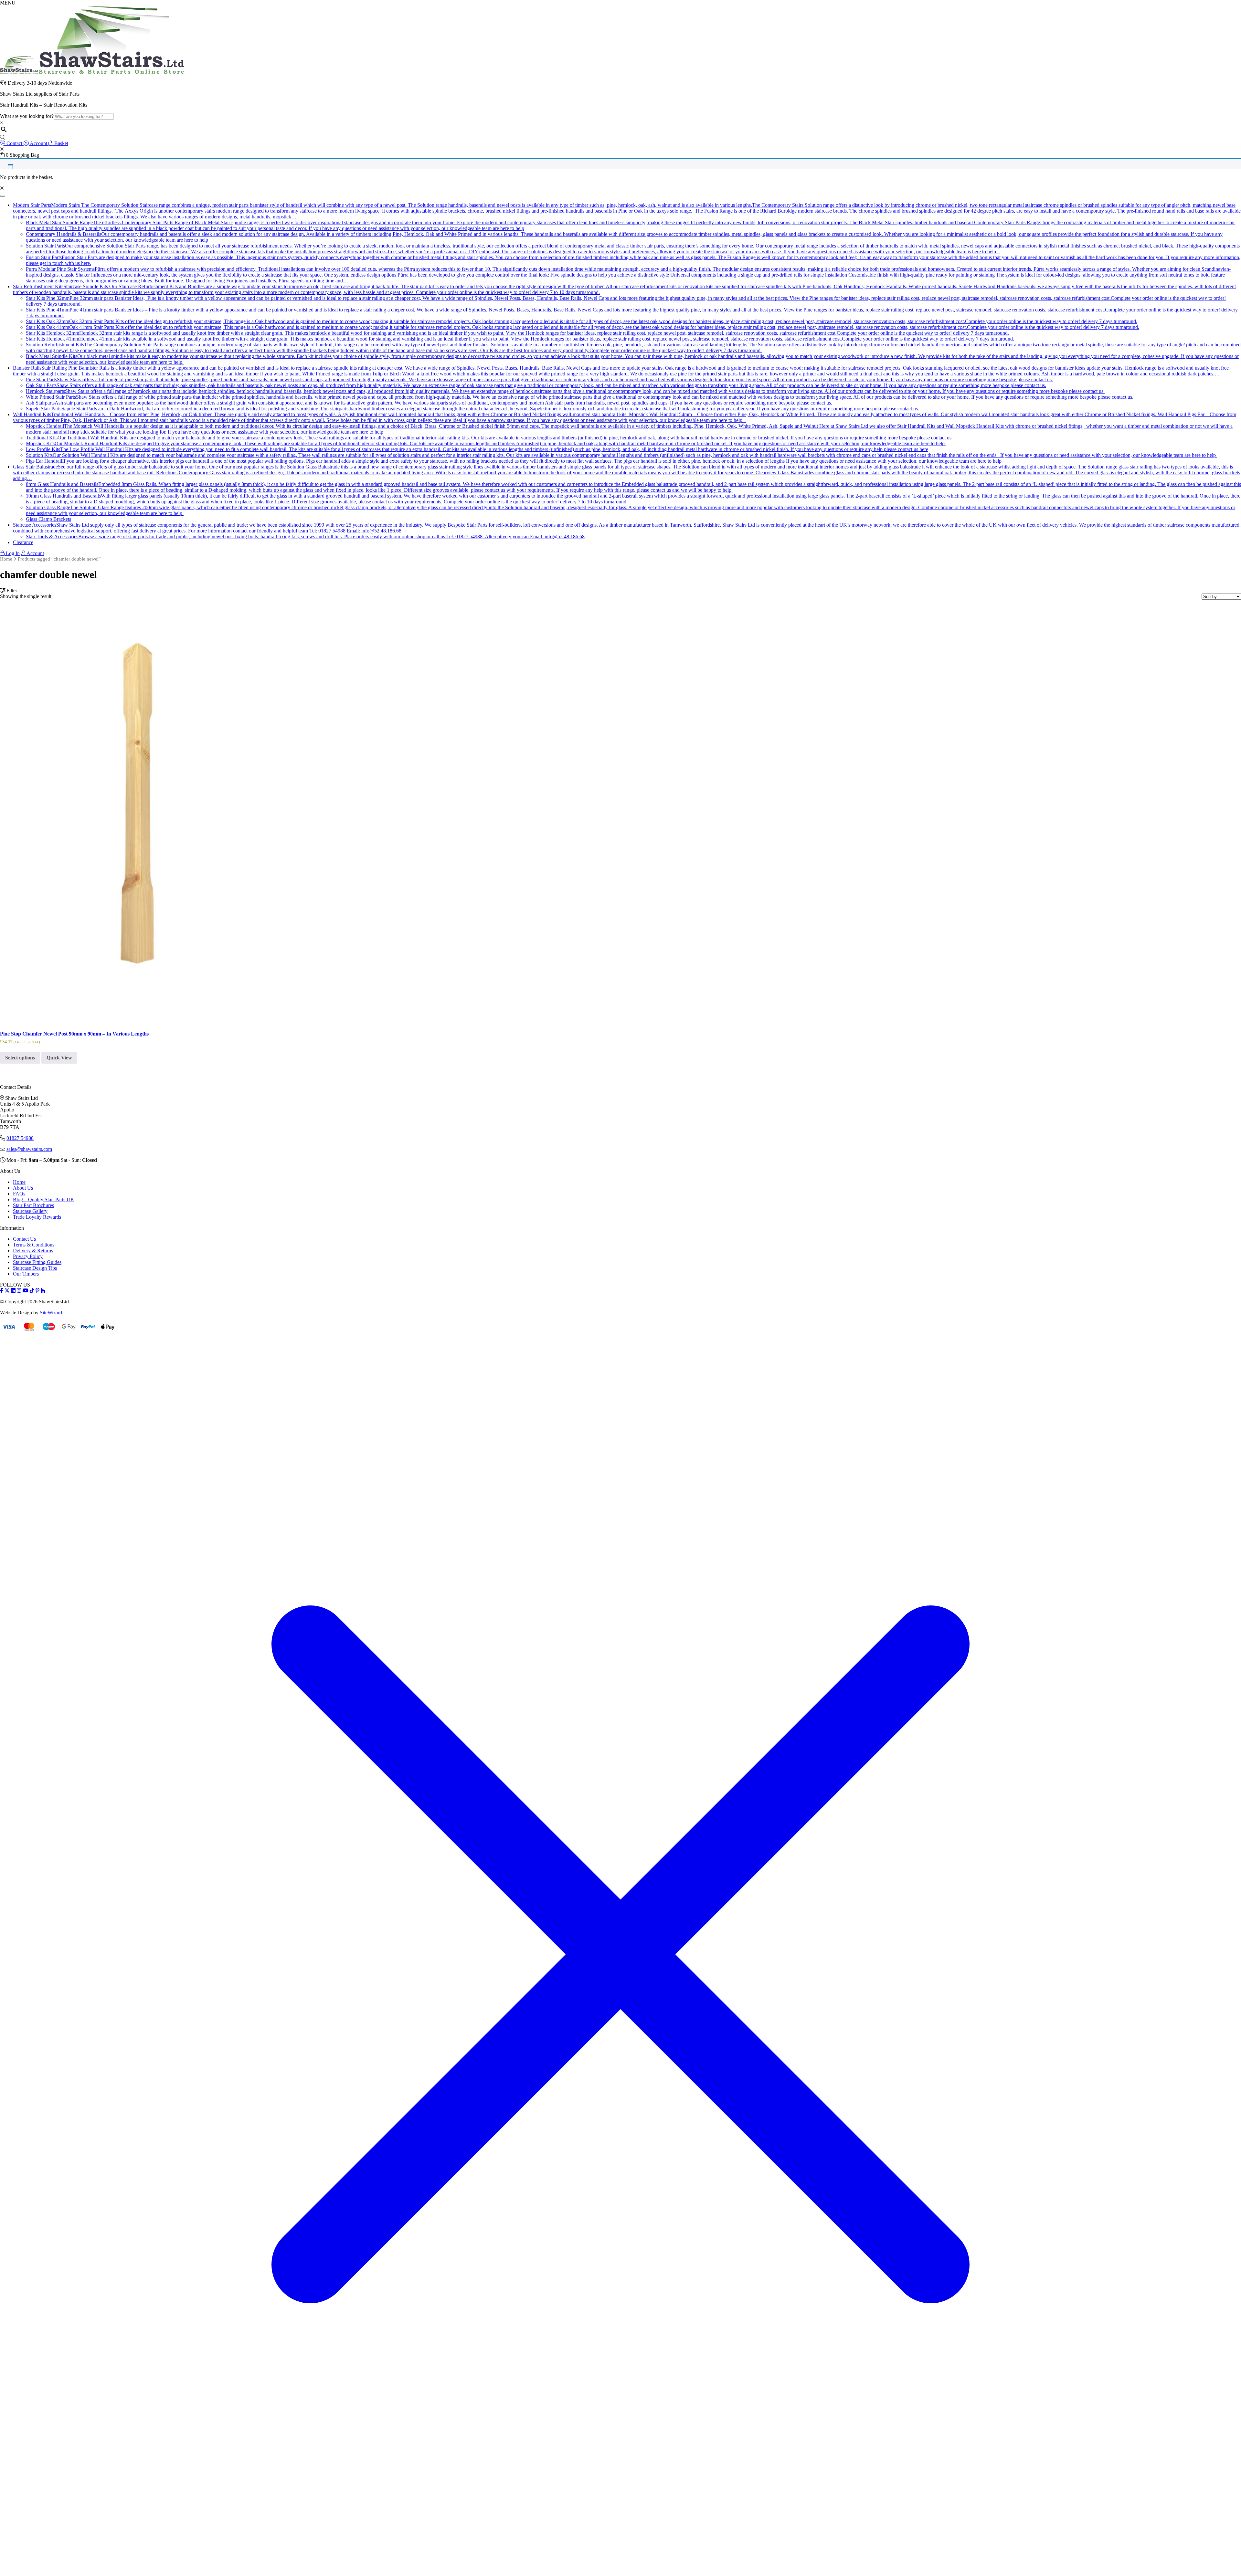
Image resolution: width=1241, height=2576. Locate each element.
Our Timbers (26, 1274)
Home (6, 559)
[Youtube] (26, 1291)
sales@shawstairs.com (29, 1149)
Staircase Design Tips (35, 1268)
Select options (20, 1058)
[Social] (37, 1291)
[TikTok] (32, 1291)
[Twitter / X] (7, 1291)
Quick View (59, 1058)
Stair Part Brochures (33, 1205)
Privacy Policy (28, 1256)
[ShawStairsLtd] (92, 72)
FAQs (19, 1194)
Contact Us (24, 1239)
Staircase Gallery (30, 1211)
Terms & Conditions (34, 1245)
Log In (12, 553)
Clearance (23, 542)
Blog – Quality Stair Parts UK (44, 1199)
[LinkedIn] (13, 1291)
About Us (23, 1188)
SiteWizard (51, 1313)
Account (35, 553)
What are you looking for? (27, 116)
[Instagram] (19, 1291)
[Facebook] (2, 1291)
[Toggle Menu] (3, 196)
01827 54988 (20, 1138)
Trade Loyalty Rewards (37, 1217)
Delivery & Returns (33, 1251)
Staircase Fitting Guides (37, 1262)
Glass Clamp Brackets (48, 519)
